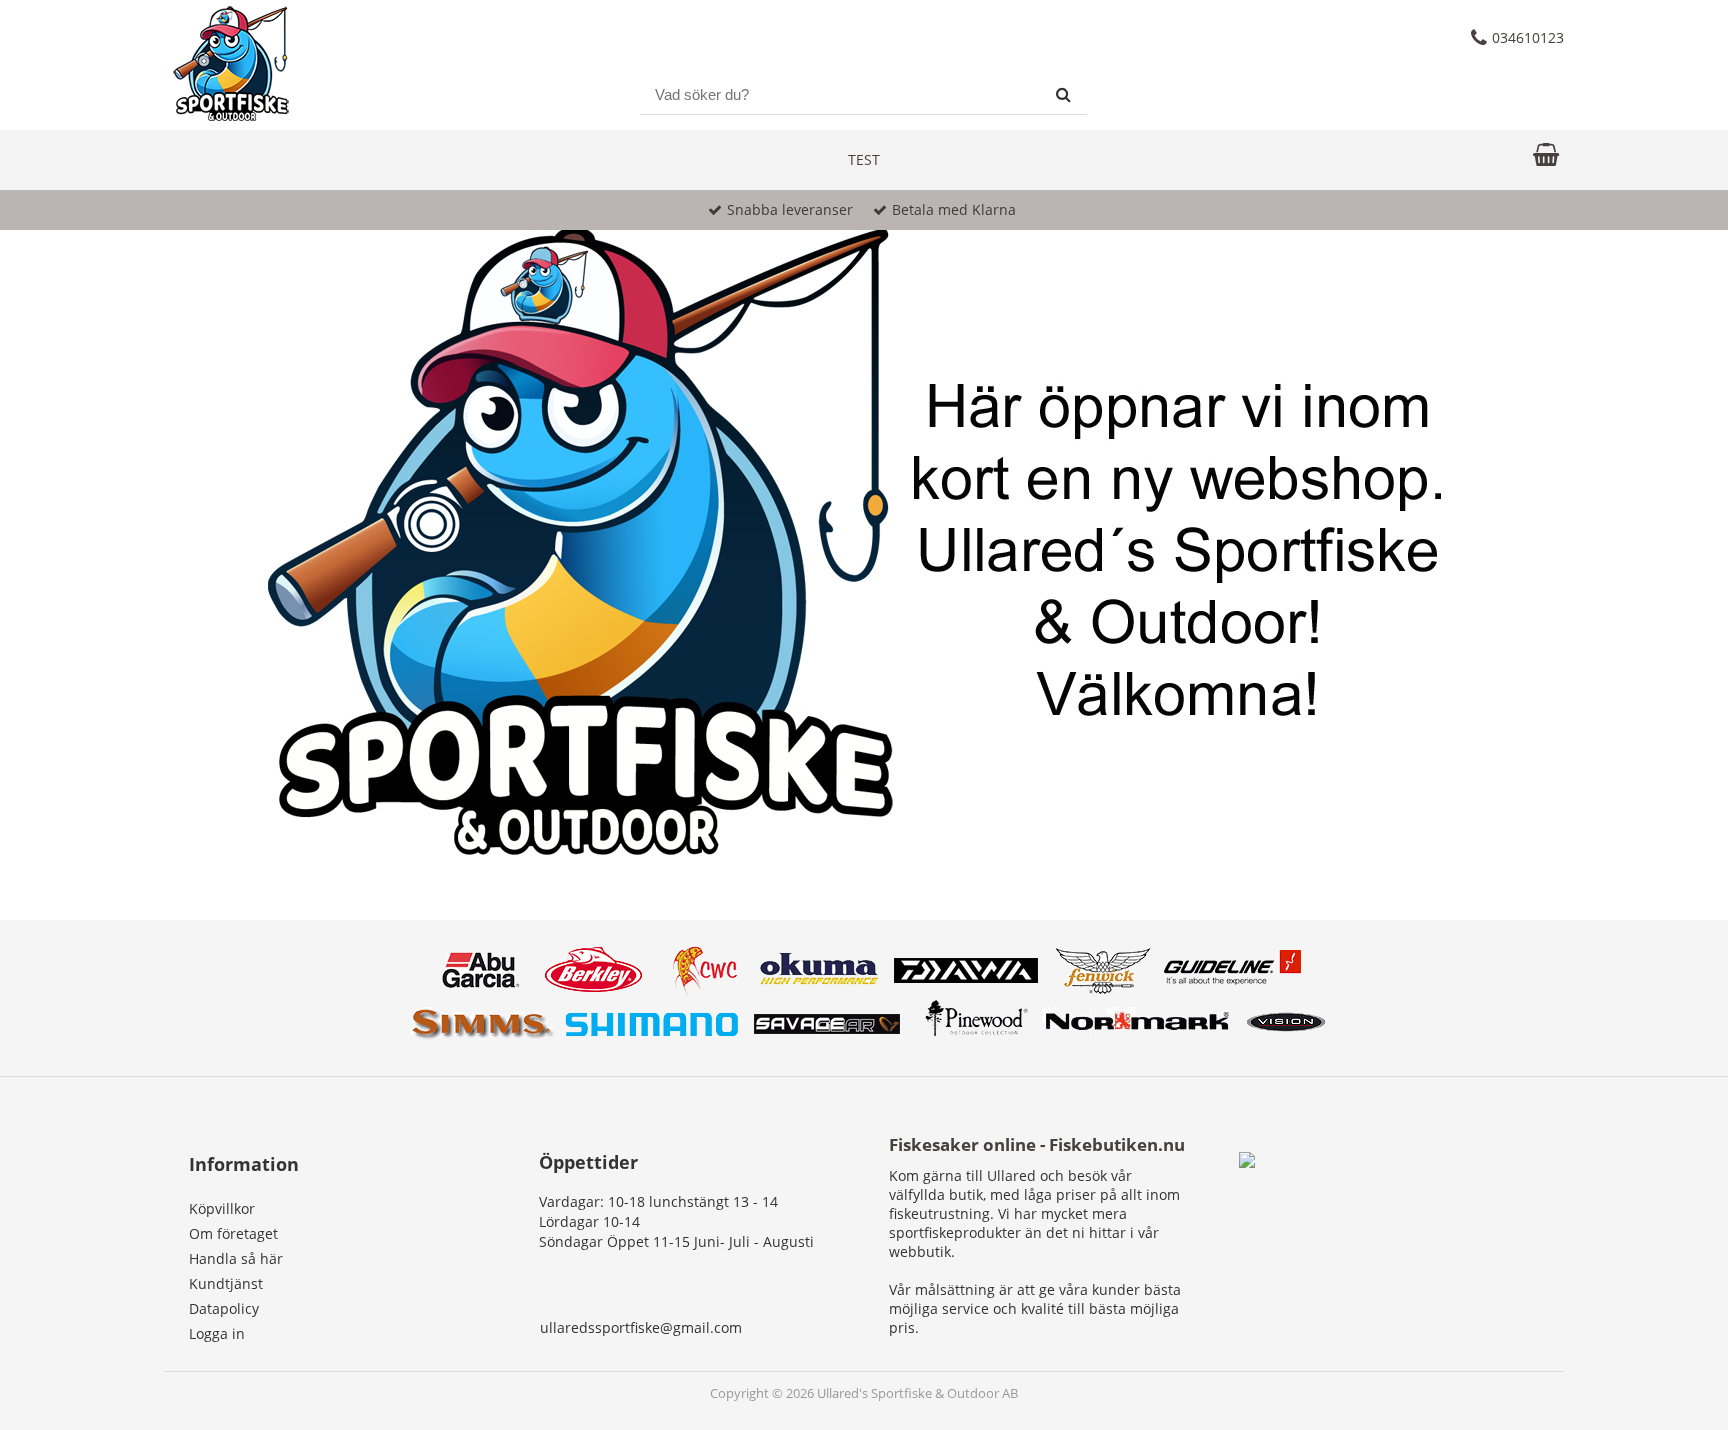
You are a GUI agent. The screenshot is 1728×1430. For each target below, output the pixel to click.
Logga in (217, 1333)
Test (864, 159)
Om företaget (233, 1233)
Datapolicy (224, 1308)
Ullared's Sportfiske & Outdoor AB (917, 1393)
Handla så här (236, 1258)
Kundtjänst (226, 1283)
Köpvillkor (222, 1208)
